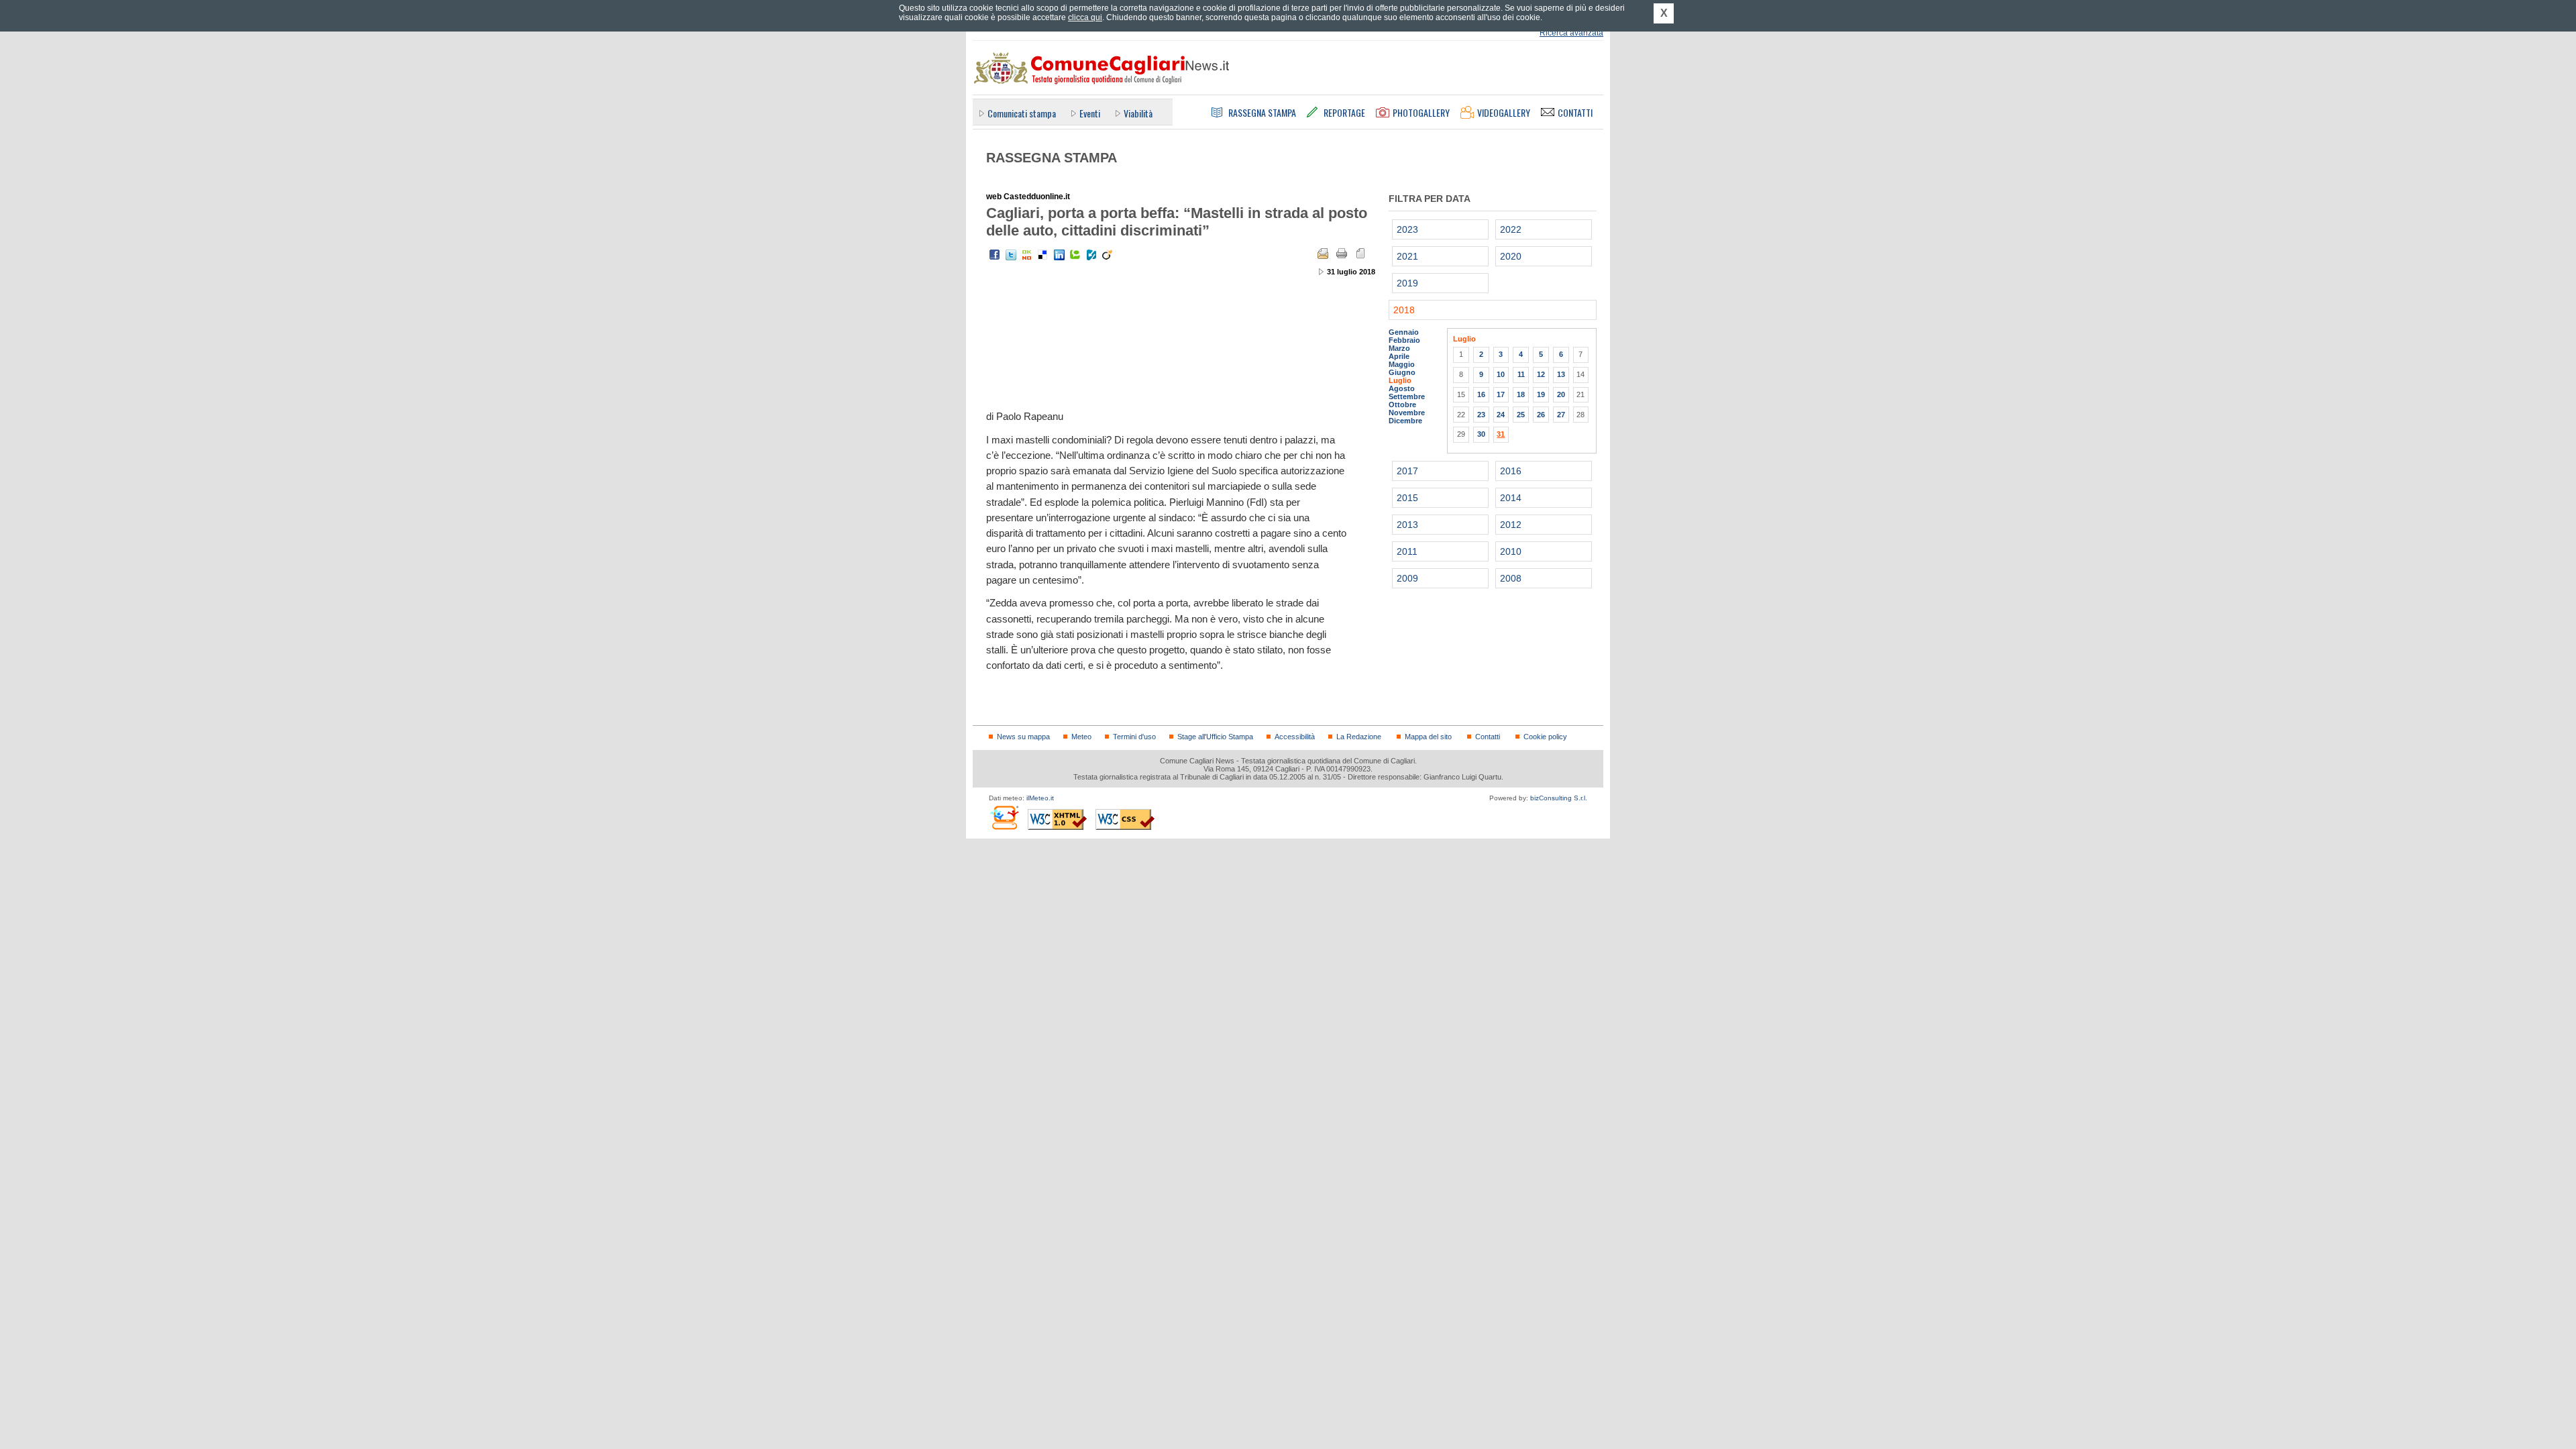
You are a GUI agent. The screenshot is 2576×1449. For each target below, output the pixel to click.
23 (1481, 415)
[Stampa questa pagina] (1342, 254)
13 (1561, 374)
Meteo (1081, 737)
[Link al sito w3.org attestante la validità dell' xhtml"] (1057, 819)
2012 (1511, 525)
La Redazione (1359, 737)
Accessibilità (1295, 737)
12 (1541, 374)
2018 (1404, 310)
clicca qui (1085, 17)
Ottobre (1402, 405)
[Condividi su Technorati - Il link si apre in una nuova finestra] (1075, 255)
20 (1561, 394)
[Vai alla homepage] (1101, 68)
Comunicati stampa (1022, 113)
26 (1541, 415)
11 (1521, 374)
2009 (1407, 578)
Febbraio (1404, 340)
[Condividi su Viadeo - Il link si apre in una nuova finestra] (1108, 255)
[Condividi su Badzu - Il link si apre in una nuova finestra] (1091, 255)
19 (1541, 394)
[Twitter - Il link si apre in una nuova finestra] (1011, 255)
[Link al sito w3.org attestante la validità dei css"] (1125, 819)
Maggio (1402, 364)
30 (1481, 434)
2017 (1407, 471)
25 (1521, 415)
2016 (1511, 471)
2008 (1511, 578)
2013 (1407, 525)
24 (1501, 415)
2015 (1407, 498)
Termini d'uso (1134, 737)
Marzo (1399, 348)
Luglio (1400, 380)
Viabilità (1138, 113)
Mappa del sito (1428, 737)
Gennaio (1404, 332)
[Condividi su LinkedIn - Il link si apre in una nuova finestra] (1059, 255)
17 (1501, 394)
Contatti (1488, 737)
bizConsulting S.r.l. (1559, 798)
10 (1501, 374)
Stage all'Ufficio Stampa (1215, 737)
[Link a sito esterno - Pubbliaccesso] (1004, 817)
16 (1481, 394)
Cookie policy (1545, 737)
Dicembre (1405, 421)
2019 (1407, 283)
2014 (1511, 498)
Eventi (1090, 113)
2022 (1511, 229)
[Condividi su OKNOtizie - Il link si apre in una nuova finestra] (1027, 255)
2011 (1407, 551)
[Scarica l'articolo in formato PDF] (1360, 254)
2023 (1407, 229)
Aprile (1399, 356)
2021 (1407, 256)
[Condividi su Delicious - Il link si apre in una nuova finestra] (1043, 255)
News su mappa (1023, 737)
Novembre (1407, 413)
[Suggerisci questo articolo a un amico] (1323, 254)
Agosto (1402, 388)
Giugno (1402, 372)
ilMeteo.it (1040, 798)
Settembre (1407, 396)
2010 (1511, 551)
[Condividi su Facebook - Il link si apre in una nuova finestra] (995, 255)
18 (1521, 394)
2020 (1511, 256)
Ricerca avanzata (1571, 33)
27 (1561, 415)
